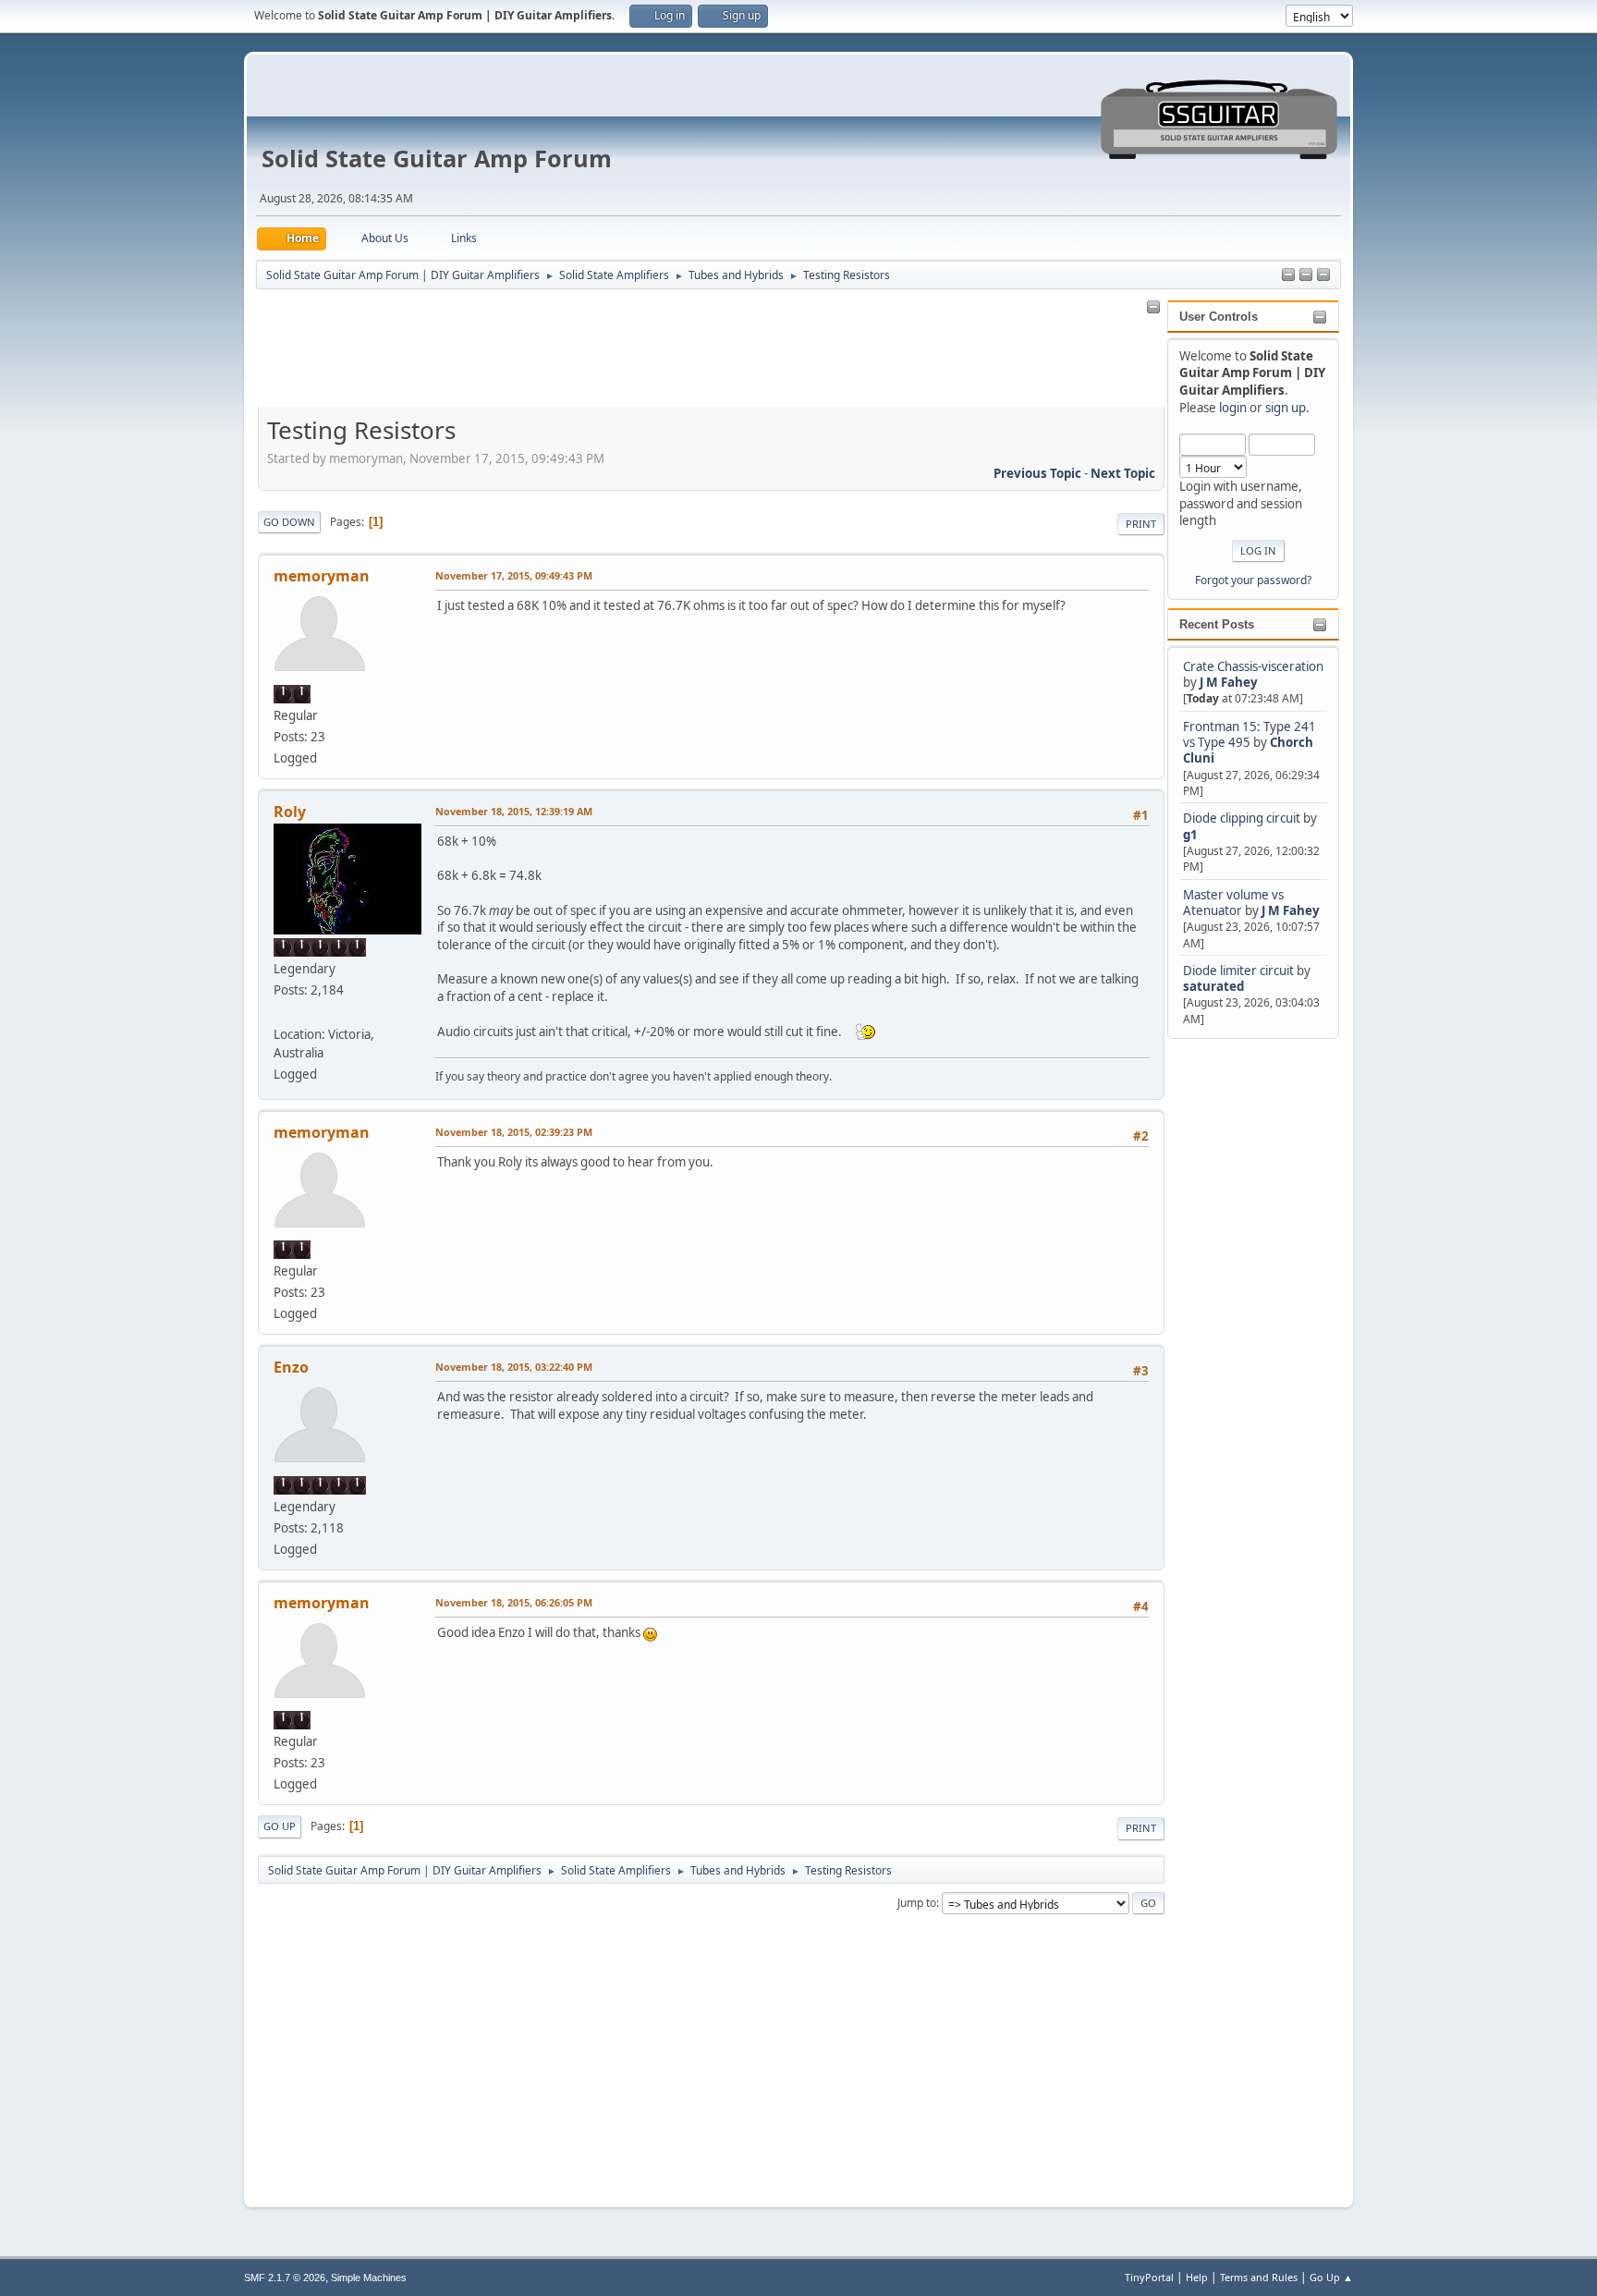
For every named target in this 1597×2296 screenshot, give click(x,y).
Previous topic (1037, 473)
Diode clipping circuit (1242, 818)
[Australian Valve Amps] (281, 1011)
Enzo (291, 1367)
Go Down (289, 522)
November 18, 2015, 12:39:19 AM (514, 811)
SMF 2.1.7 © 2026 (285, 2278)
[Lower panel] (1323, 275)
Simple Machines (369, 2278)
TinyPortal (1149, 2277)
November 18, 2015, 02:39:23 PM (514, 1132)
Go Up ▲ (1331, 2277)
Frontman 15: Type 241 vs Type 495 (1250, 734)
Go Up (280, 1826)
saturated (1213, 986)
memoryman (322, 576)
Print (1141, 524)
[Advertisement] (1241, 1320)
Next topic (1123, 473)
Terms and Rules (1259, 2277)
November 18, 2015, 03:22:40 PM (514, 1367)
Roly (290, 812)
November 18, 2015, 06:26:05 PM (514, 1602)
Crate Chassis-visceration (1253, 666)
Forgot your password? (1253, 580)
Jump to (917, 1903)
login (1233, 408)
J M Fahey (1229, 682)
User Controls (1219, 317)
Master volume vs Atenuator (1233, 903)
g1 (1190, 835)
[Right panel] (1288, 275)
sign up (1286, 408)
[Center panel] (1306, 275)
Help (1197, 2277)
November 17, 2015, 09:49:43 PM (514, 575)
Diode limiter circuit (1238, 971)
